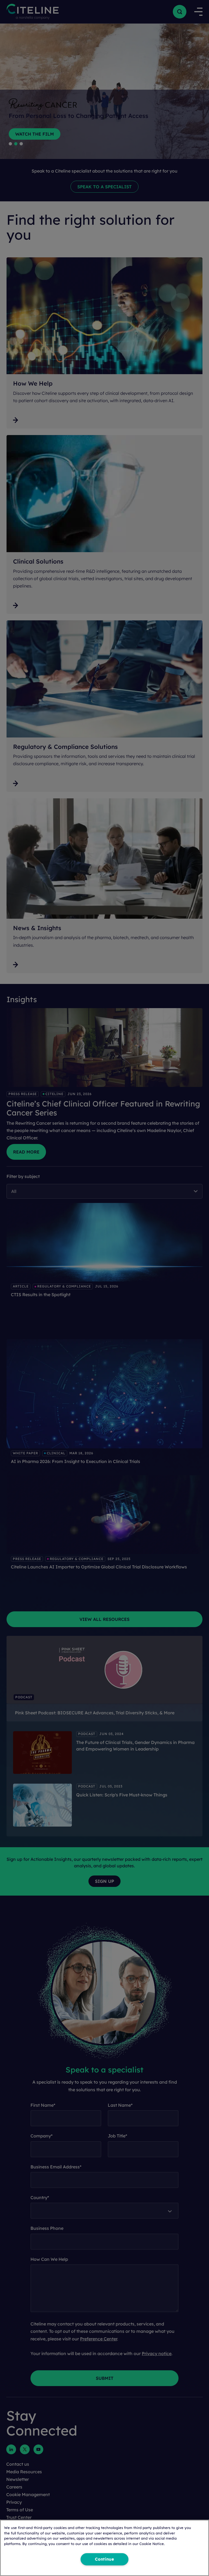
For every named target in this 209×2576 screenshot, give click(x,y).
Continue (104, 2559)
